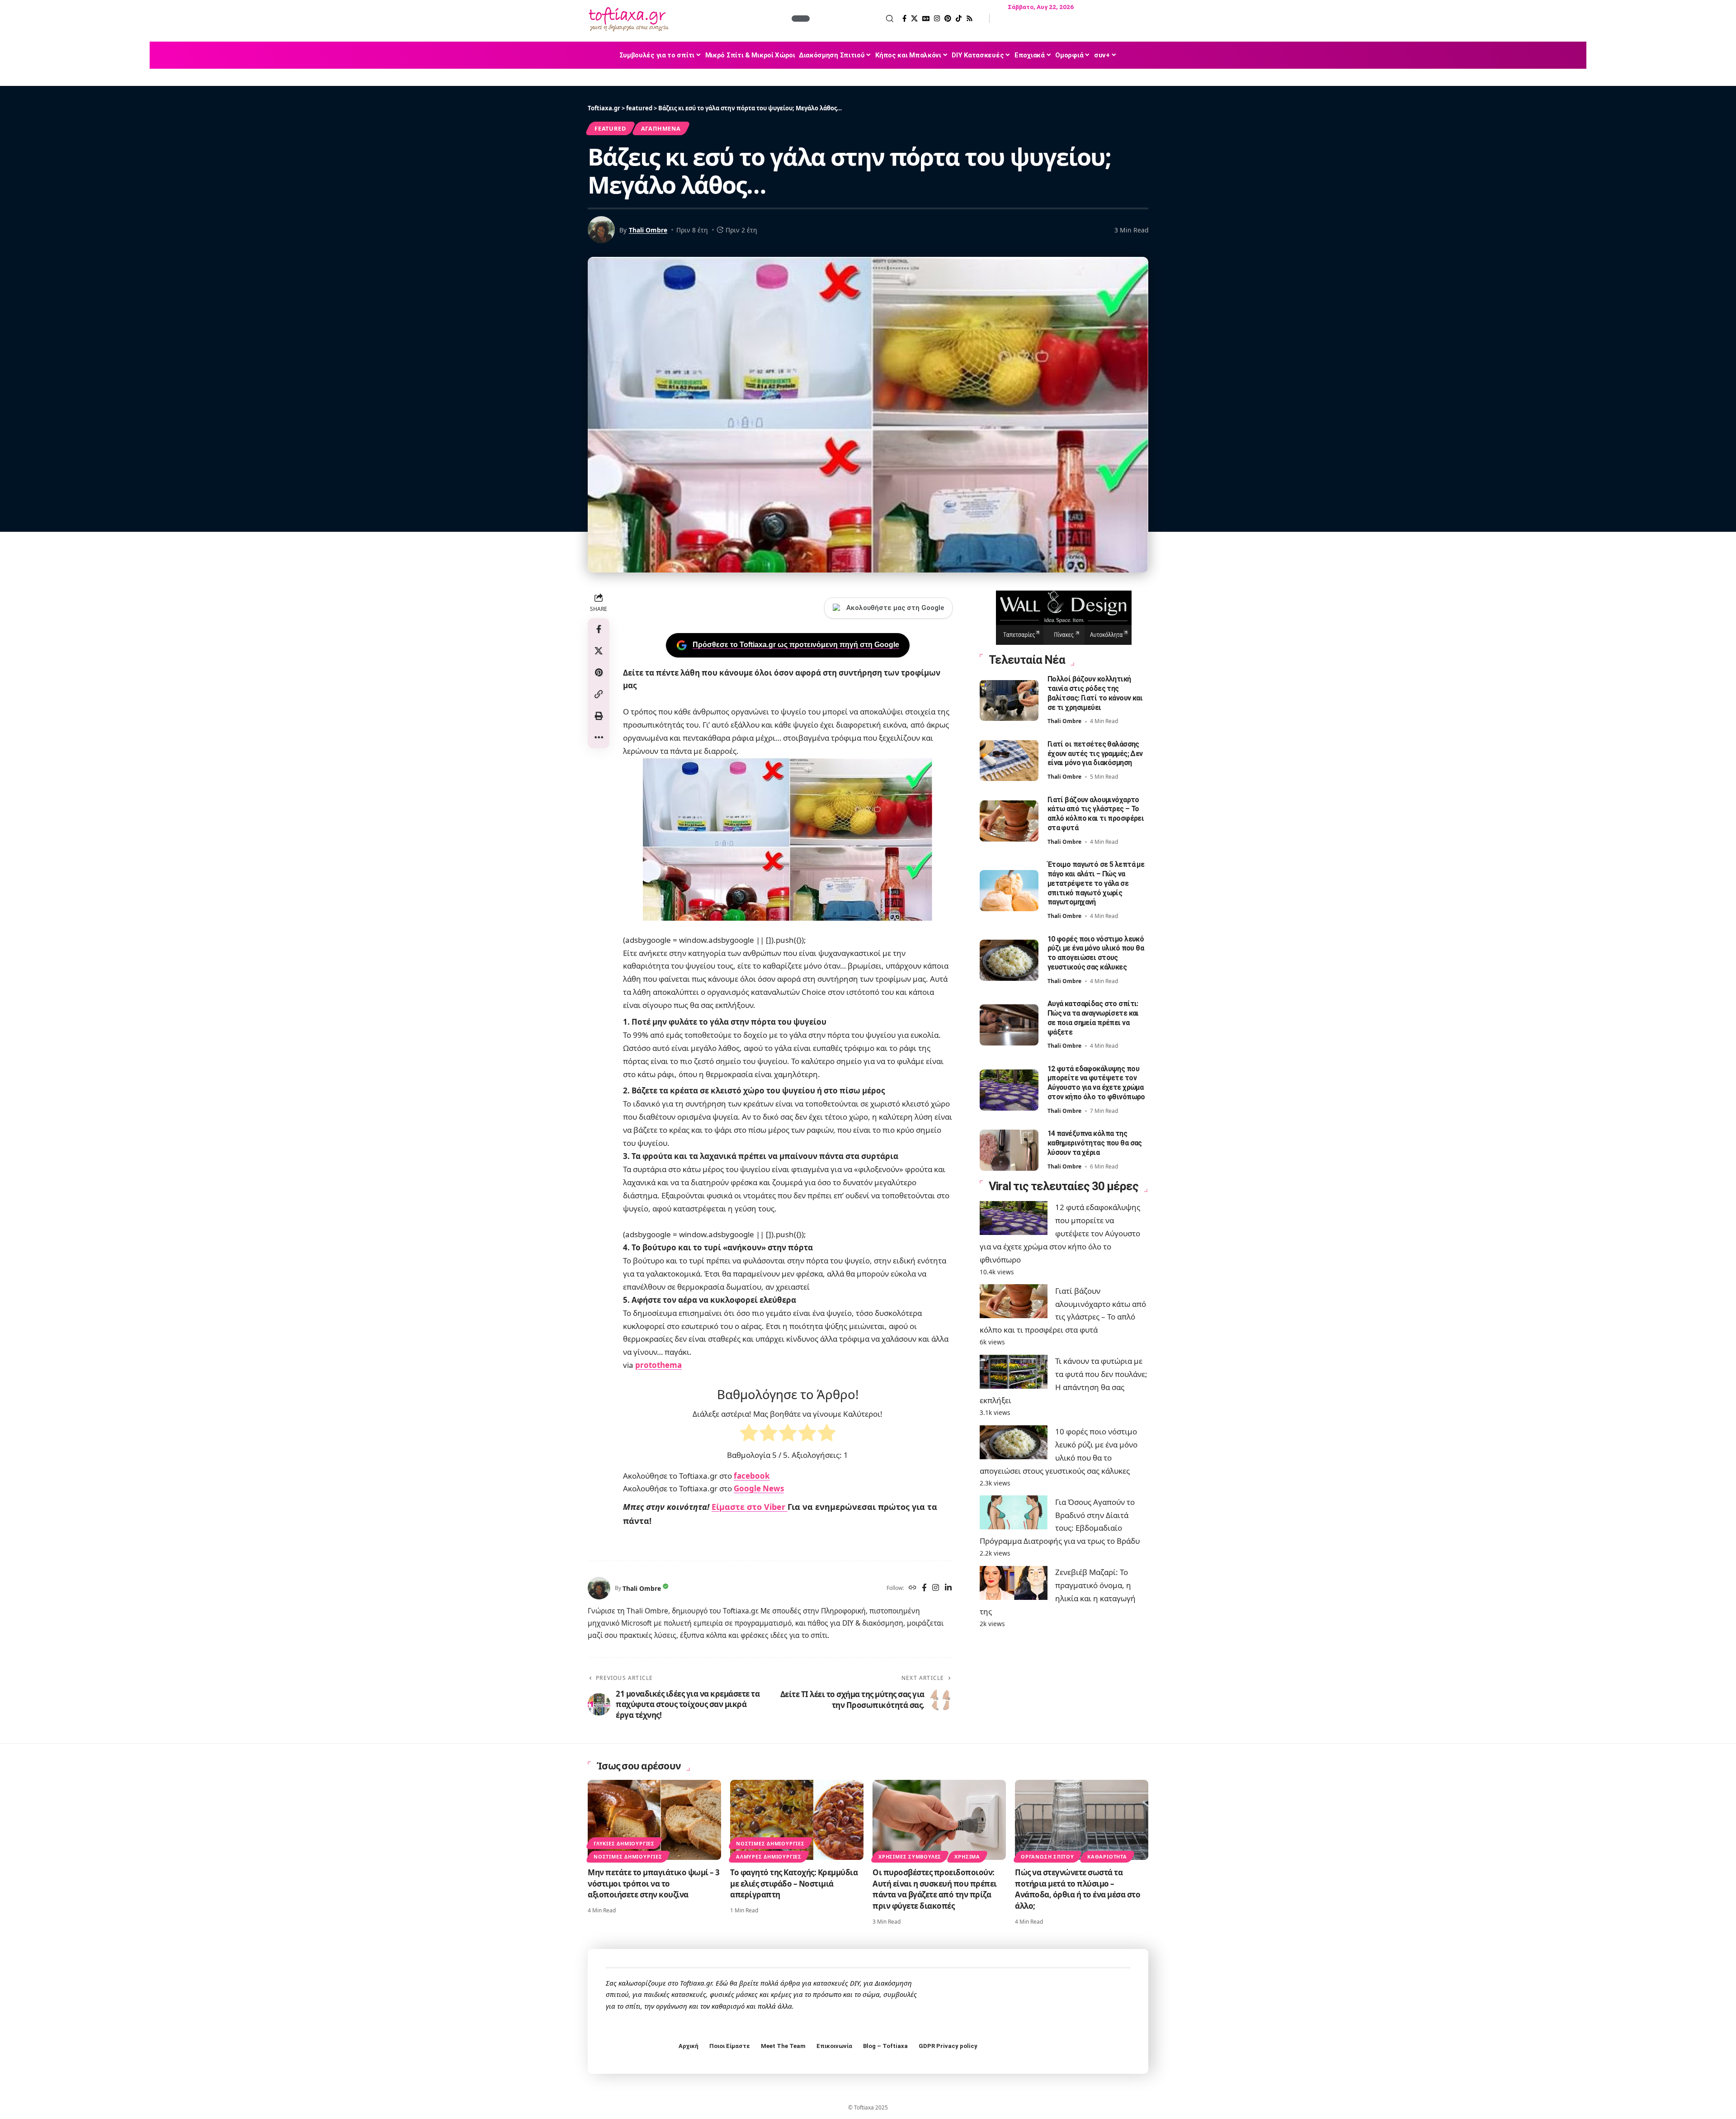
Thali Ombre (648, 230)
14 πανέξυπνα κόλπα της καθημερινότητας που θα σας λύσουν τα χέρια (1095, 1143)
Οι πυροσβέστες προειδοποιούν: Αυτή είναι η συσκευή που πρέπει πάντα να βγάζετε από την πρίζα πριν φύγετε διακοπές (935, 1889)
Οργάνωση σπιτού (1047, 1856)
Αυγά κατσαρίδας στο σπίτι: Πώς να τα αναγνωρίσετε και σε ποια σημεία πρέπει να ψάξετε (1093, 1018)
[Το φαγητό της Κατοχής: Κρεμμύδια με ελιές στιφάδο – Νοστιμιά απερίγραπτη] (797, 1820)
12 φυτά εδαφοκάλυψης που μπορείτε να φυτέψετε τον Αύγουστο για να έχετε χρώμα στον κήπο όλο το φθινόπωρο (1096, 1082)
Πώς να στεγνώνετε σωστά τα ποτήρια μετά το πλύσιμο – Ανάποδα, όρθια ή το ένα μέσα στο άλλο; (1078, 1889)
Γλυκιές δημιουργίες (624, 1843)
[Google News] (926, 19)
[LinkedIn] (948, 1588)
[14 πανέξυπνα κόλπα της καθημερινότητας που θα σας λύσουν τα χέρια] (1009, 1150)
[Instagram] (937, 19)
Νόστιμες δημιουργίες (628, 1856)
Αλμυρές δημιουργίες (769, 1856)
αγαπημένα (661, 128)
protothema (658, 1365)
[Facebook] (904, 19)
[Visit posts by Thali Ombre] (599, 1588)
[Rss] (969, 19)
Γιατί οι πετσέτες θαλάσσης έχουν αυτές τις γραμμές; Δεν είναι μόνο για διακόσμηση (1095, 754)
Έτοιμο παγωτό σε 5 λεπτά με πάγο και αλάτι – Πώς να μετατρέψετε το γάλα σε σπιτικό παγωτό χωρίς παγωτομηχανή (1096, 883)
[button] (853, 19)
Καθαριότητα (1107, 1856)
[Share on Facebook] (599, 629)
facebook (752, 1476)
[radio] (749, 1435)
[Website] (913, 1588)
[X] (914, 19)
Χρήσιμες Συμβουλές (910, 1856)
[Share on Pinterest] (599, 672)
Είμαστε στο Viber (750, 1507)
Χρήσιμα (967, 1856)
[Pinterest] (948, 19)
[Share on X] (599, 651)
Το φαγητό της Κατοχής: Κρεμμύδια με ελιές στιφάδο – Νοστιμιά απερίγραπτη (794, 1883)
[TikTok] (959, 19)
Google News (759, 1488)
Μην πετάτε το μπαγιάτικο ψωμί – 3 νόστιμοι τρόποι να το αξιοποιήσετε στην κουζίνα (654, 1883)
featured (610, 128)
